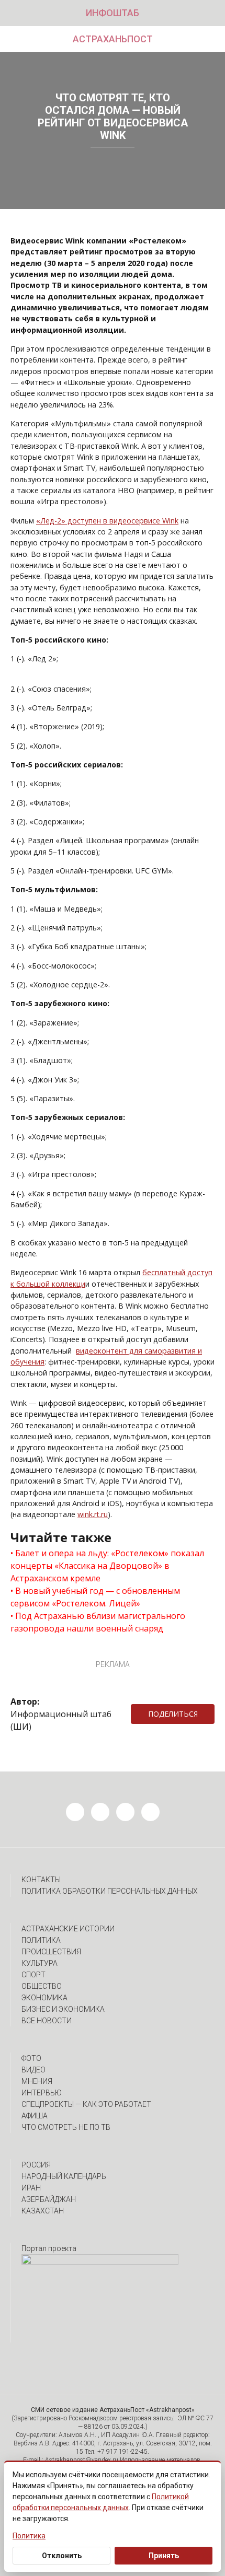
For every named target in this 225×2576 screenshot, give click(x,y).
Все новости (47, 2021)
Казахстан (43, 2211)
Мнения (37, 2081)
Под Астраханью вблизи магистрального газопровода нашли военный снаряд (98, 1622)
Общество (42, 1986)
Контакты (41, 1880)
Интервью (42, 2093)
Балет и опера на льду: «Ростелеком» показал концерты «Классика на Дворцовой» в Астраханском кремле (107, 1566)
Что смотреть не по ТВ (66, 2127)
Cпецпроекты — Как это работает (86, 2104)
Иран (31, 2188)
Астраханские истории (68, 1929)
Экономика (44, 1998)
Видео (33, 2070)
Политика (41, 1940)
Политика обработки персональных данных (110, 1891)
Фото (31, 2058)
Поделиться (173, 1714)
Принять (164, 2556)
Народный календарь (64, 2176)
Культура (40, 1963)
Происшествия (51, 1952)
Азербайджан (49, 2199)
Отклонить (62, 2556)
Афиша (35, 2116)
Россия (36, 2165)
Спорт (33, 1975)
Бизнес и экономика (63, 2009)
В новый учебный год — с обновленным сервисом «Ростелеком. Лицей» (95, 1597)
